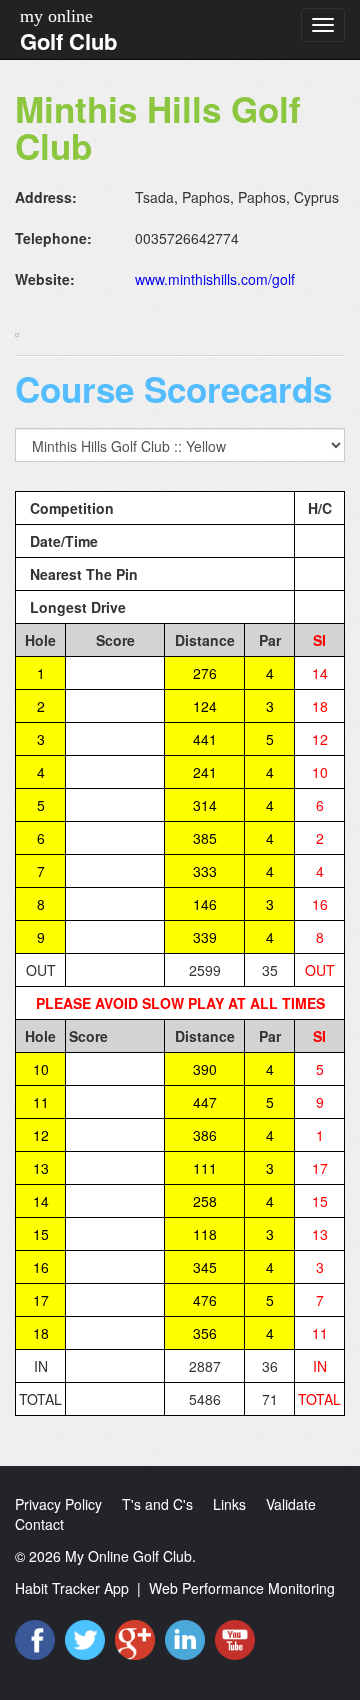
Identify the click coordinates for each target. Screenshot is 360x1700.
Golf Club (68, 41)
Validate (291, 1504)
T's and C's (157, 1504)
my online (56, 16)
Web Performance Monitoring (242, 1588)
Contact (39, 1524)
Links (229, 1504)
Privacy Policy (58, 1504)
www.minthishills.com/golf (215, 279)
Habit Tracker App (72, 1588)
